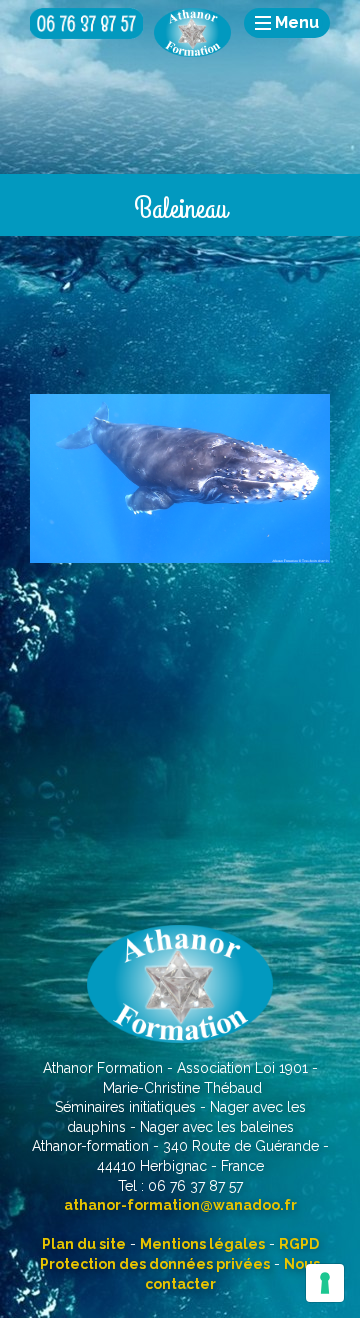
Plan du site (84, 1244)
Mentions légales (202, 1244)
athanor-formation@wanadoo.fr (180, 1205)
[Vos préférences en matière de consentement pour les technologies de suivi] (325, 1283)
